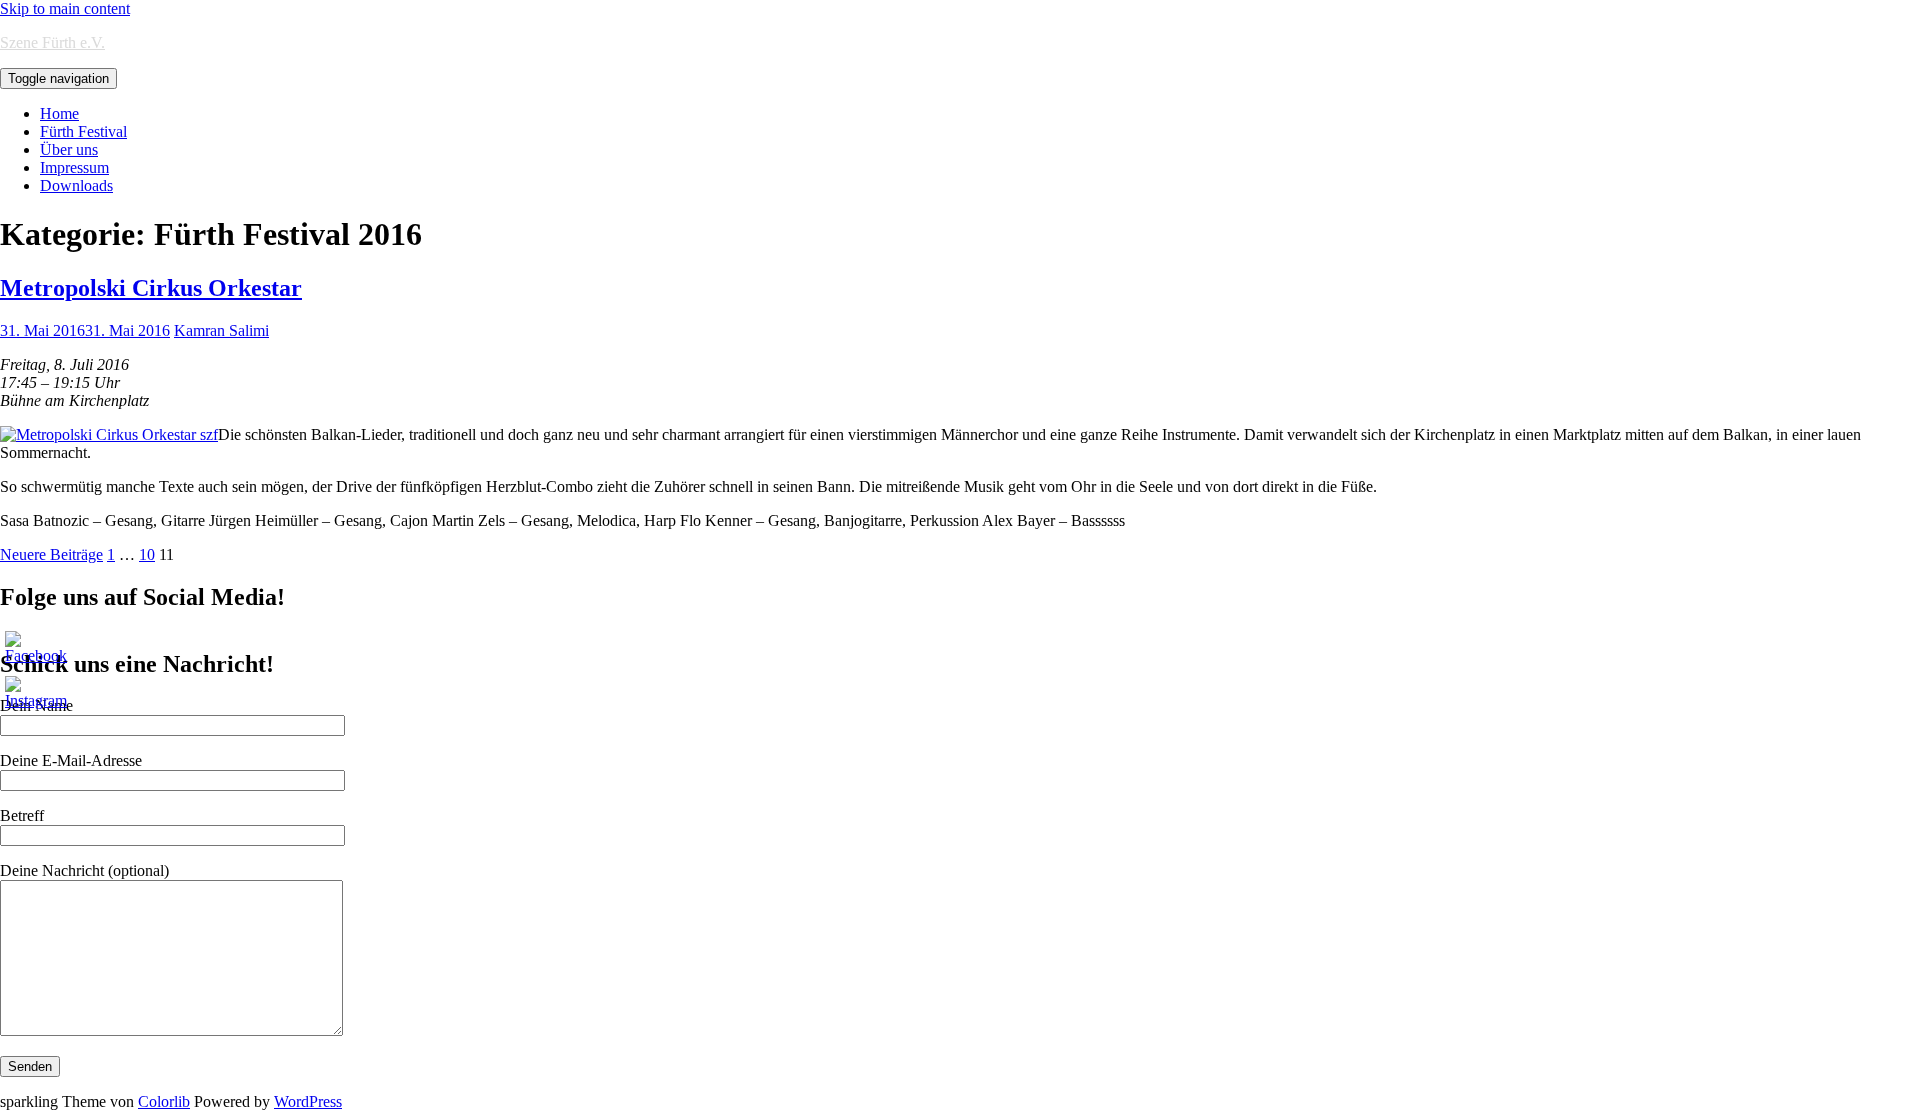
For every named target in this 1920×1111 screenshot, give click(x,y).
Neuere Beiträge (51, 554)
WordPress (308, 1101)
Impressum (74, 167)
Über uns (69, 149)
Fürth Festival (83, 131)
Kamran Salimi (221, 330)
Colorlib (164, 1101)
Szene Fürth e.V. (52, 42)
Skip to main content (65, 8)
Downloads (76, 185)
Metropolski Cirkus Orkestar (151, 288)
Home (59, 113)
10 (147, 554)
